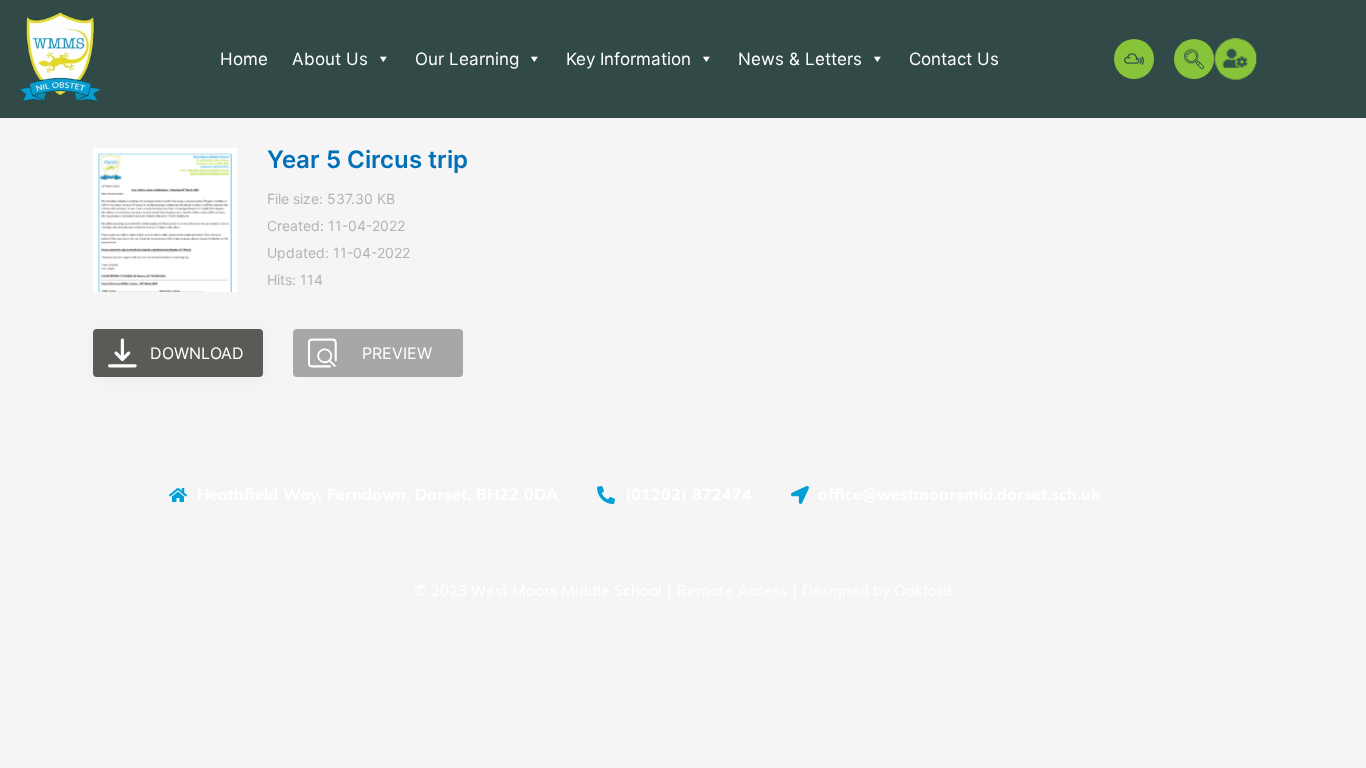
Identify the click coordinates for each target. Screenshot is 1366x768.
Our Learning (467, 59)
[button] (1194, 59)
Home (244, 59)
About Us (330, 59)
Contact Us (954, 59)
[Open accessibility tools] (1237, 59)
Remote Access (732, 589)
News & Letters (800, 59)
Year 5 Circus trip (367, 159)
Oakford (923, 589)
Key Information (628, 59)
